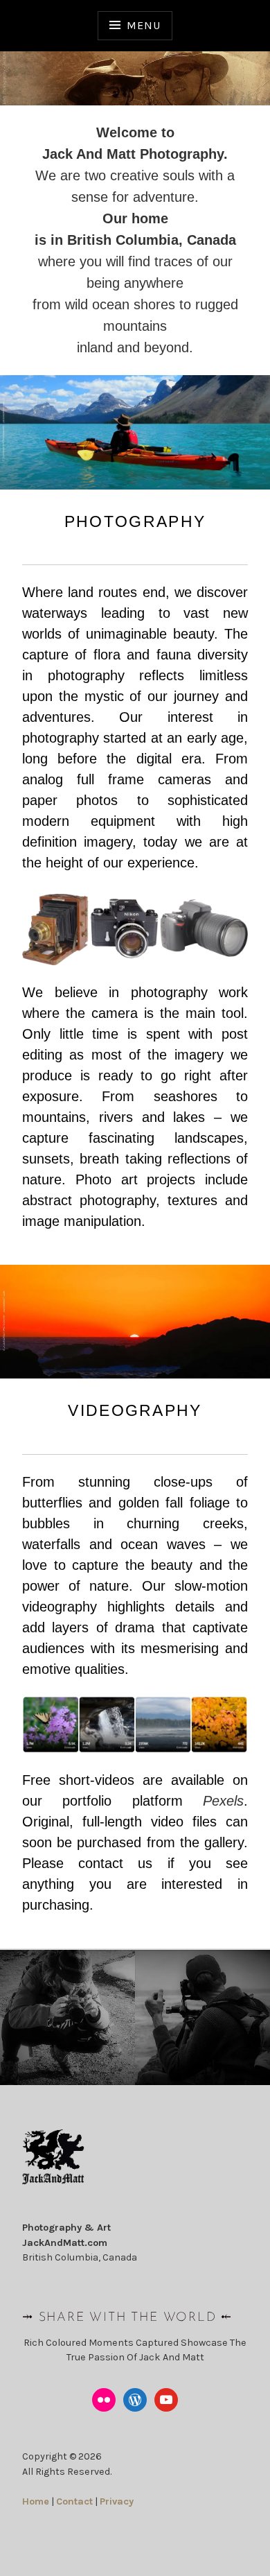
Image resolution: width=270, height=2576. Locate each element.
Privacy (117, 2501)
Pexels (223, 1801)
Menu (143, 25)
